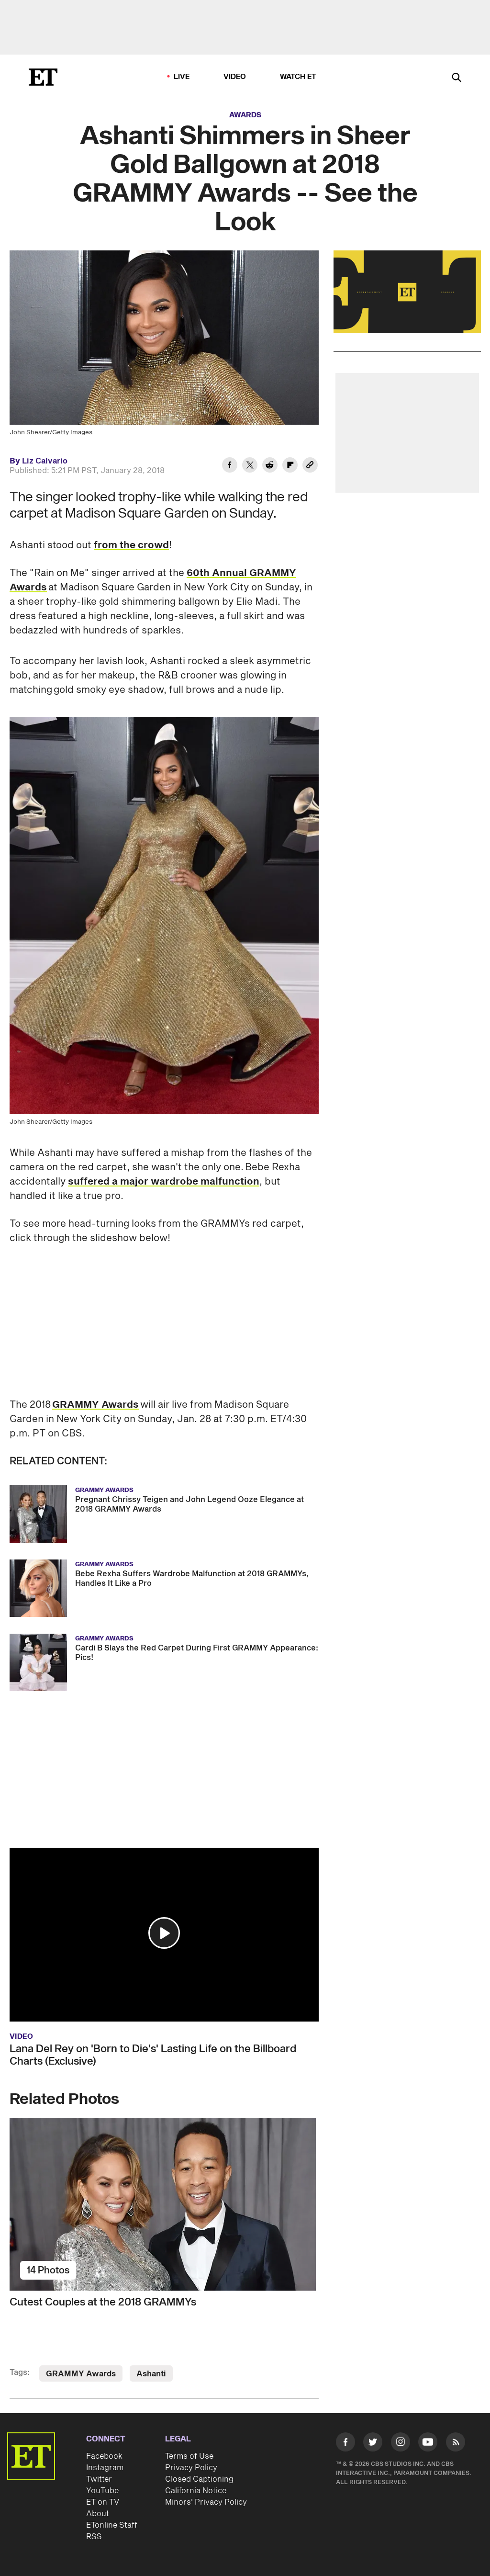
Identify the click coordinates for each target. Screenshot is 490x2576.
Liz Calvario (45, 461)
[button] (164, 1933)
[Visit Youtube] (428, 2442)
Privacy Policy (191, 2468)
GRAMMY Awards (95, 1405)
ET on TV (103, 2502)
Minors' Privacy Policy (206, 2502)
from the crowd (131, 545)
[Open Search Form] (457, 78)
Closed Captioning (199, 2479)
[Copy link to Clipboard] (310, 466)
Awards (245, 115)
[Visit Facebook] (345, 2444)
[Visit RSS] (456, 2444)
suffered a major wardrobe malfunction (164, 1182)
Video (235, 77)
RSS (94, 2537)
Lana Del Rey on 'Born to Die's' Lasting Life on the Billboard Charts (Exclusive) (153, 2055)
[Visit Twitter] (373, 2444)
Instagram (105, 2468)
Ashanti (151, 2374)
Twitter (99, 2479)
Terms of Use (189, 2456)
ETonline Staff (112, 2525)
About (98, 2514)
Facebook (104, 2456)
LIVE (182, 77)
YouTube (102, 2491)
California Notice (196, 2491)
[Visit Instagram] (401, 2444)
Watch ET (298, 77)
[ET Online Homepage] (43, 77)
